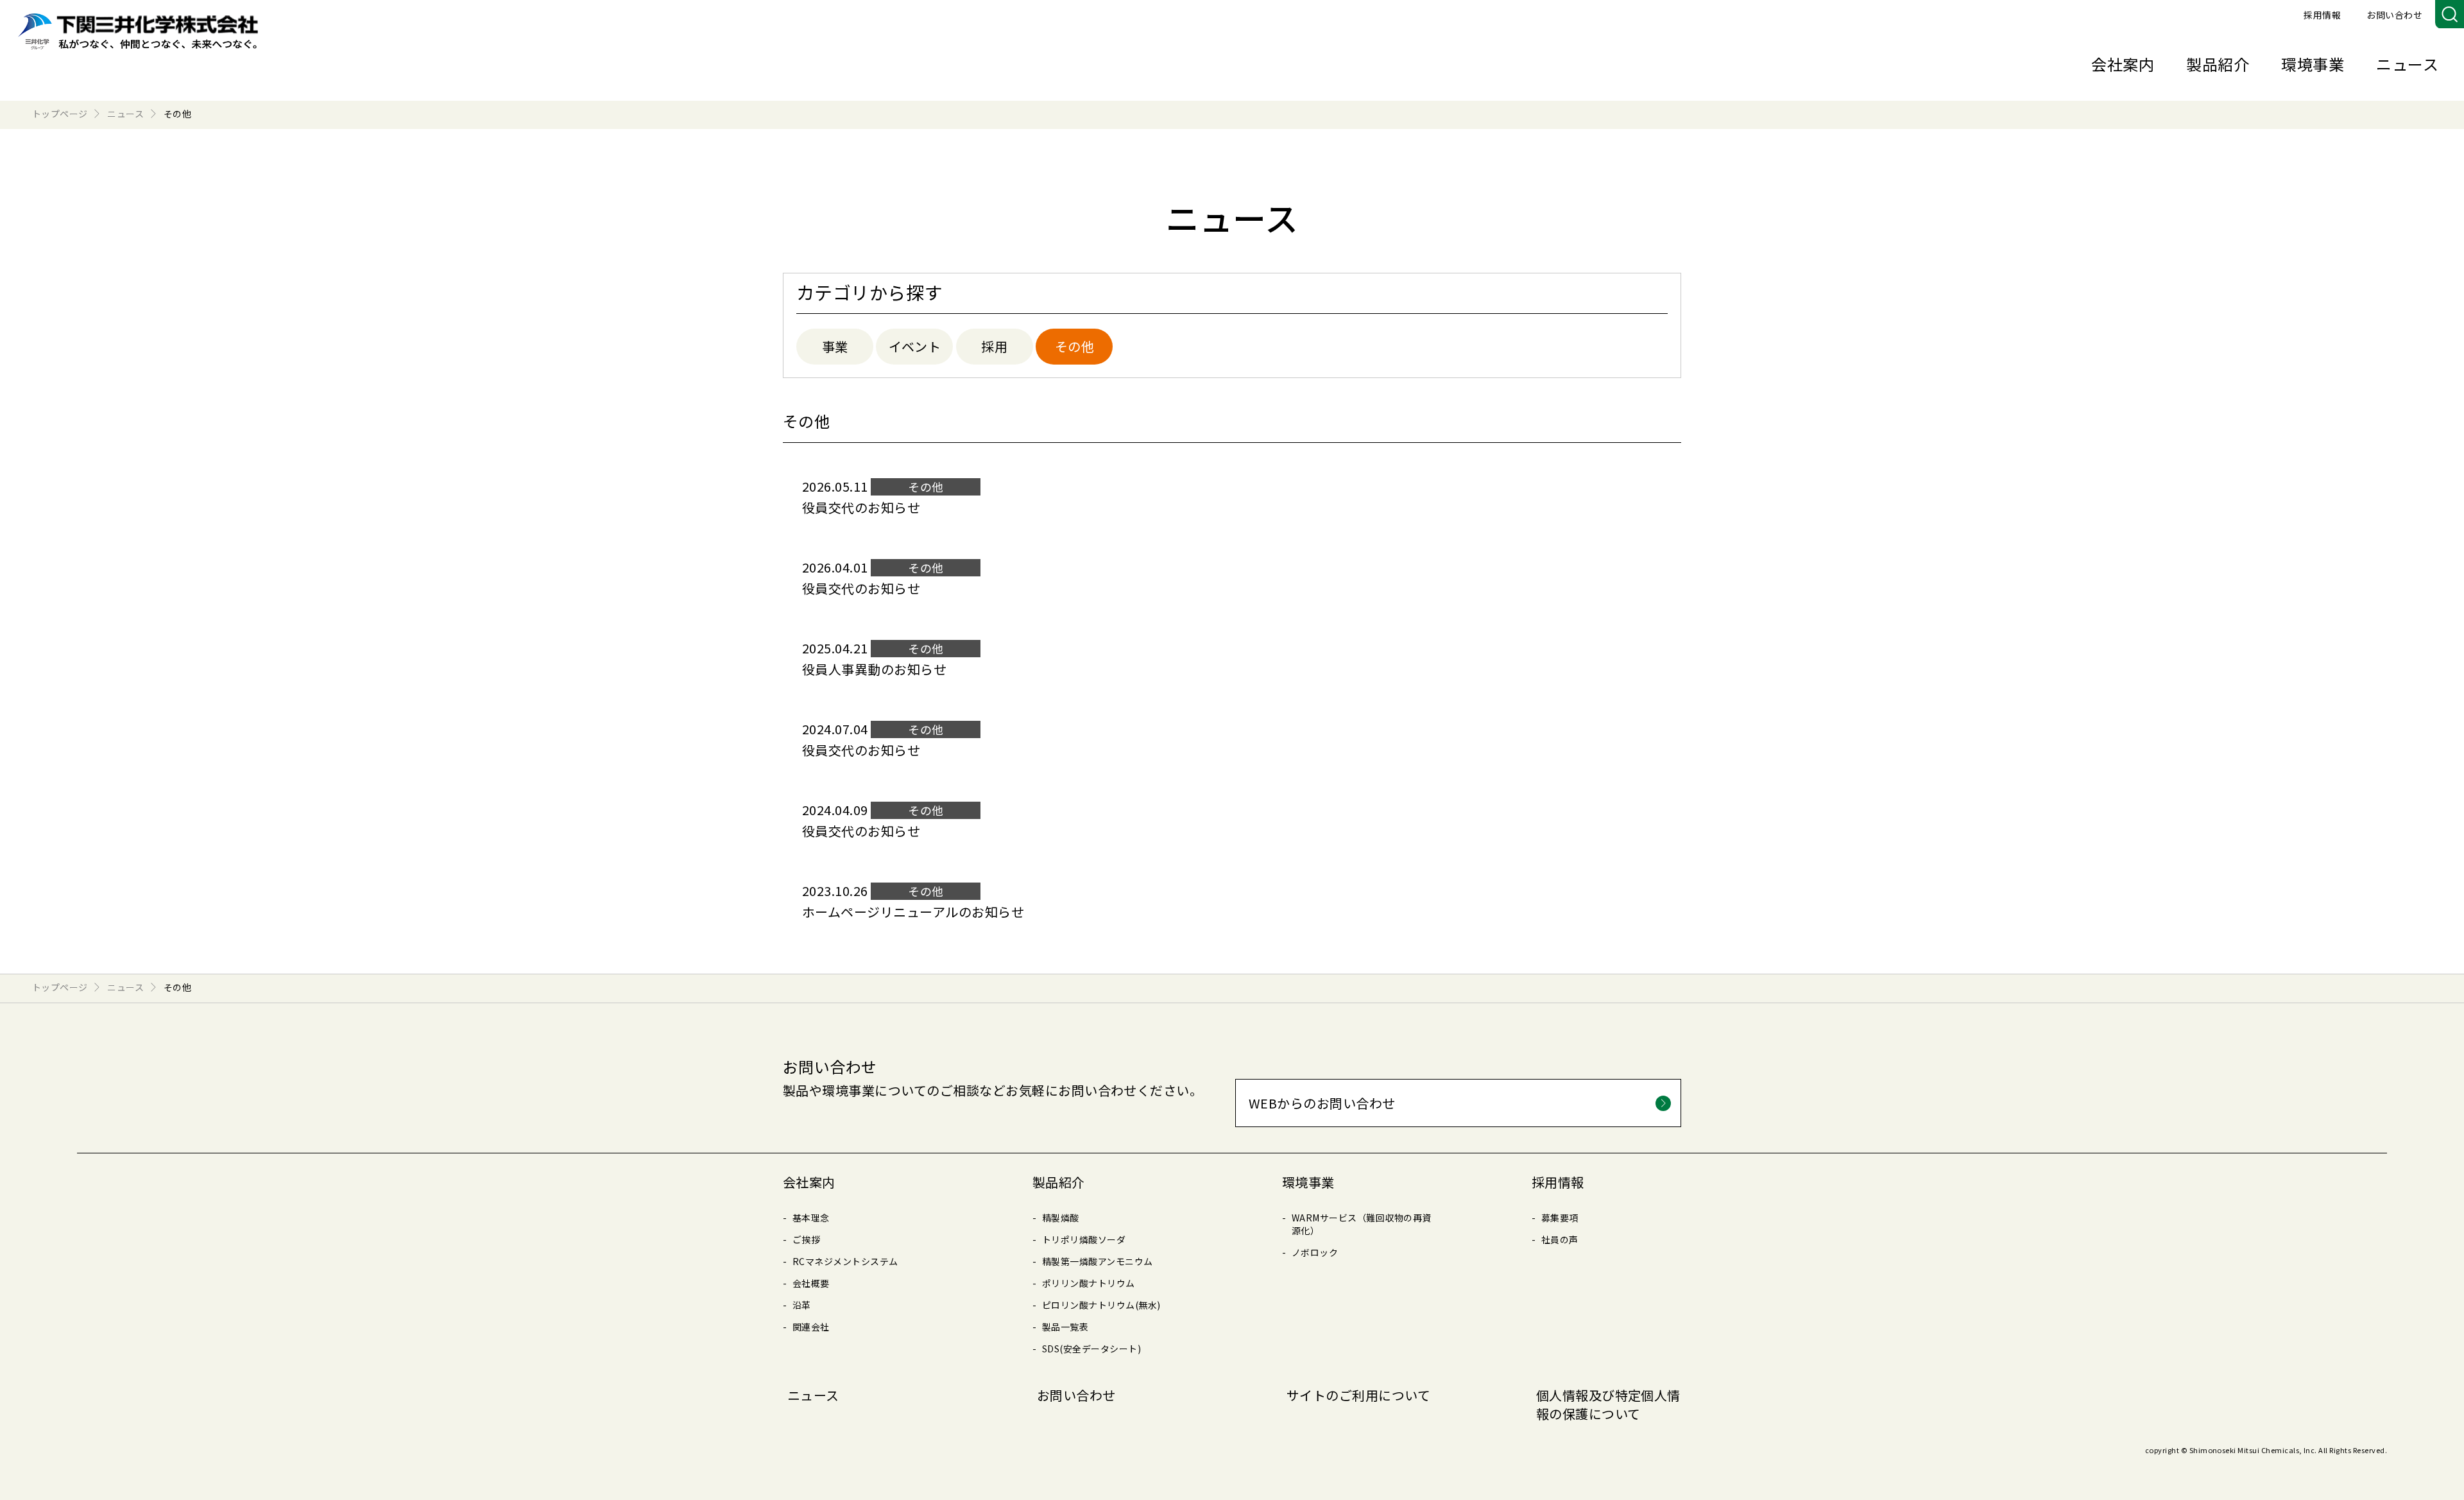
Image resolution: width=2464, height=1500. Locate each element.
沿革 (802, 1305)
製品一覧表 (1065, 1327)
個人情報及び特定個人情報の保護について (1608, 1404)
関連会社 (811, 1327)
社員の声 (1560, 1239)
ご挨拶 (806, 1239)
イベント (915, 346)
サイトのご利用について (1358, 1395)
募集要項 (1560, 1218)
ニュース (2407, 64)
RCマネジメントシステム (845, 1261)
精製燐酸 (1061, 1218)
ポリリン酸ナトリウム (1089, 1283)
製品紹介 (2218, 64)
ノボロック (1315, 1252)
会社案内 (2123, 64)
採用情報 (2322, 15)
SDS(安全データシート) (1091, 1349)
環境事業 (2313, 64)
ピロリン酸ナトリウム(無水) (1101, 1305)
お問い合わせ (2394, 15)
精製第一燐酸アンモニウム (1098, 1261)
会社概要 (811, 1283)
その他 (1074, 346)
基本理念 (811, 1218)
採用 (994, 346)
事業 (835, 346)
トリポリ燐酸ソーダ (1084, 1239)
